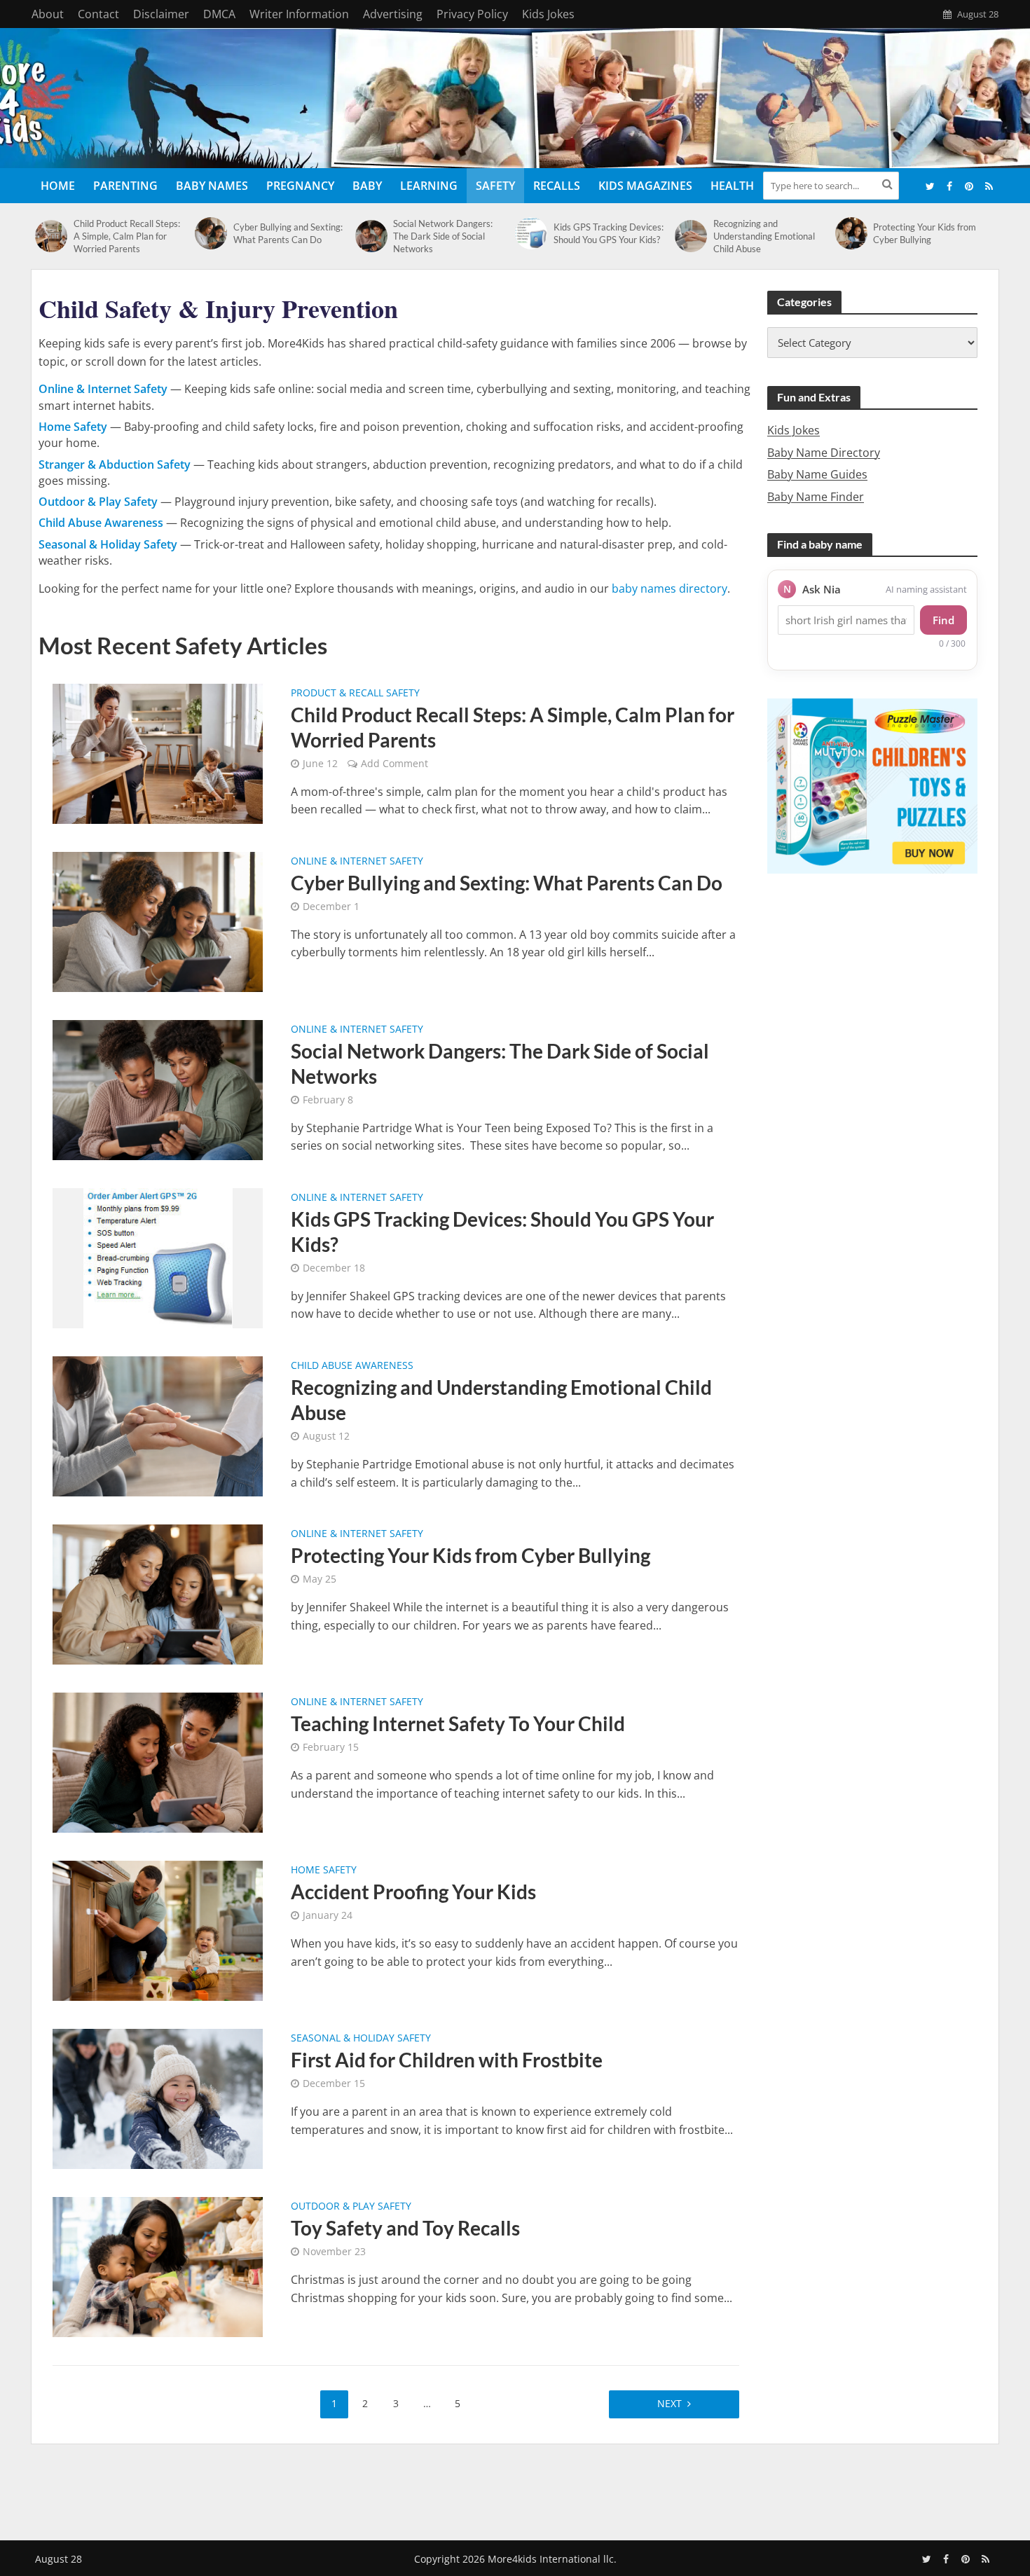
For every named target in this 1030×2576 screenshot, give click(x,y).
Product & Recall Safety (355, 694)
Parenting (125, 186)
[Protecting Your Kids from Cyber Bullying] (851, 233)
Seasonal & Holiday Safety (361, 2039)
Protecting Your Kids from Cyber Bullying (925, 233)
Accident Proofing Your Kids (413, 1892)
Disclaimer (161, 14)
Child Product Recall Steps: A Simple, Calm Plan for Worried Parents (127, 236)
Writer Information (299, 14)
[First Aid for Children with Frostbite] (158, 2098)
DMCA (219, 14)
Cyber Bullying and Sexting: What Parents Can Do (288, 233)
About (48, 14)
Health (732, 186)
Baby (367, 186)
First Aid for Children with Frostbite (447, 2060)
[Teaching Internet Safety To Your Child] (158, 1762)
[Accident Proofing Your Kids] (158, 1930)
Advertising (393, 14)
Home (58, 186)
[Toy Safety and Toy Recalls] (158, 2266)
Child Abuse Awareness (352, 1366)
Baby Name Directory (824, 453)
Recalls (557, 186)
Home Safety (324, 1871)
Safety (495, 186)
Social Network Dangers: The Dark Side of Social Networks (443, 236)
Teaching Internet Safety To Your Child (458, 1723)
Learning (429, 186)
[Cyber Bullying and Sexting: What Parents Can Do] (211, 233)
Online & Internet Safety (357, 862)
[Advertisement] (515, 2489)
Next (669, 2403)
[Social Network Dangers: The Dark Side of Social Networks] (371, 236)
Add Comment (394, 763)
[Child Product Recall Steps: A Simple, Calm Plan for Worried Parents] (51, 236)
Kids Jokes (548, 14)
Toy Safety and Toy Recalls (405, 2228)
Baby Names (212, 186)
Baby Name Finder (816, 497)
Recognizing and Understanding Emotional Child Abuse (764, 236)
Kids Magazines (645, 186)
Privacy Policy (472, 14)
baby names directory (669, 588)
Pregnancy (300, 186)
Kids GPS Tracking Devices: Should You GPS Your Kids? (609, 233)
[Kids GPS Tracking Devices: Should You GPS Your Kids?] (531, 233)
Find (943, 620)
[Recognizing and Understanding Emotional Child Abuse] (691, 236)
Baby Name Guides (817, 474)
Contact (98, 14)
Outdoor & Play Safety (351, 2207)
